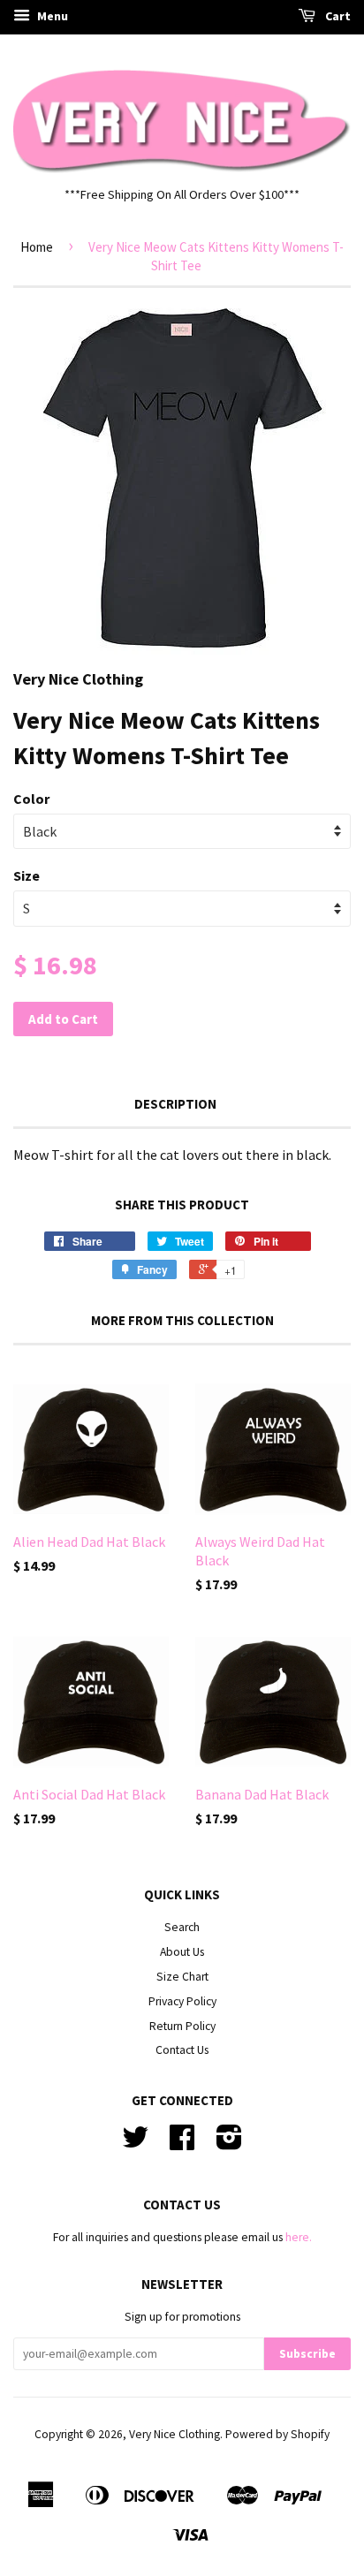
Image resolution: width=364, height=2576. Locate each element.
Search (182, 1927)
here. (299, 2237)
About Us (182, 1952)
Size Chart (182, 1977)
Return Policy (182, 2026)
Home (37, 247)
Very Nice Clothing (174, 2434)
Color (31, 799)
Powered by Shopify (277, 2434)
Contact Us (182, 2050)
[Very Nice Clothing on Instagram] (229, 2144)
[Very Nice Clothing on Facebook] (182, 2144)
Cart (337, 16)
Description (175, 1104)
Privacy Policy (182, 2001)
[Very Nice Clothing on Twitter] (135, 2144)
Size (27, 875)
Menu (51, 16)
